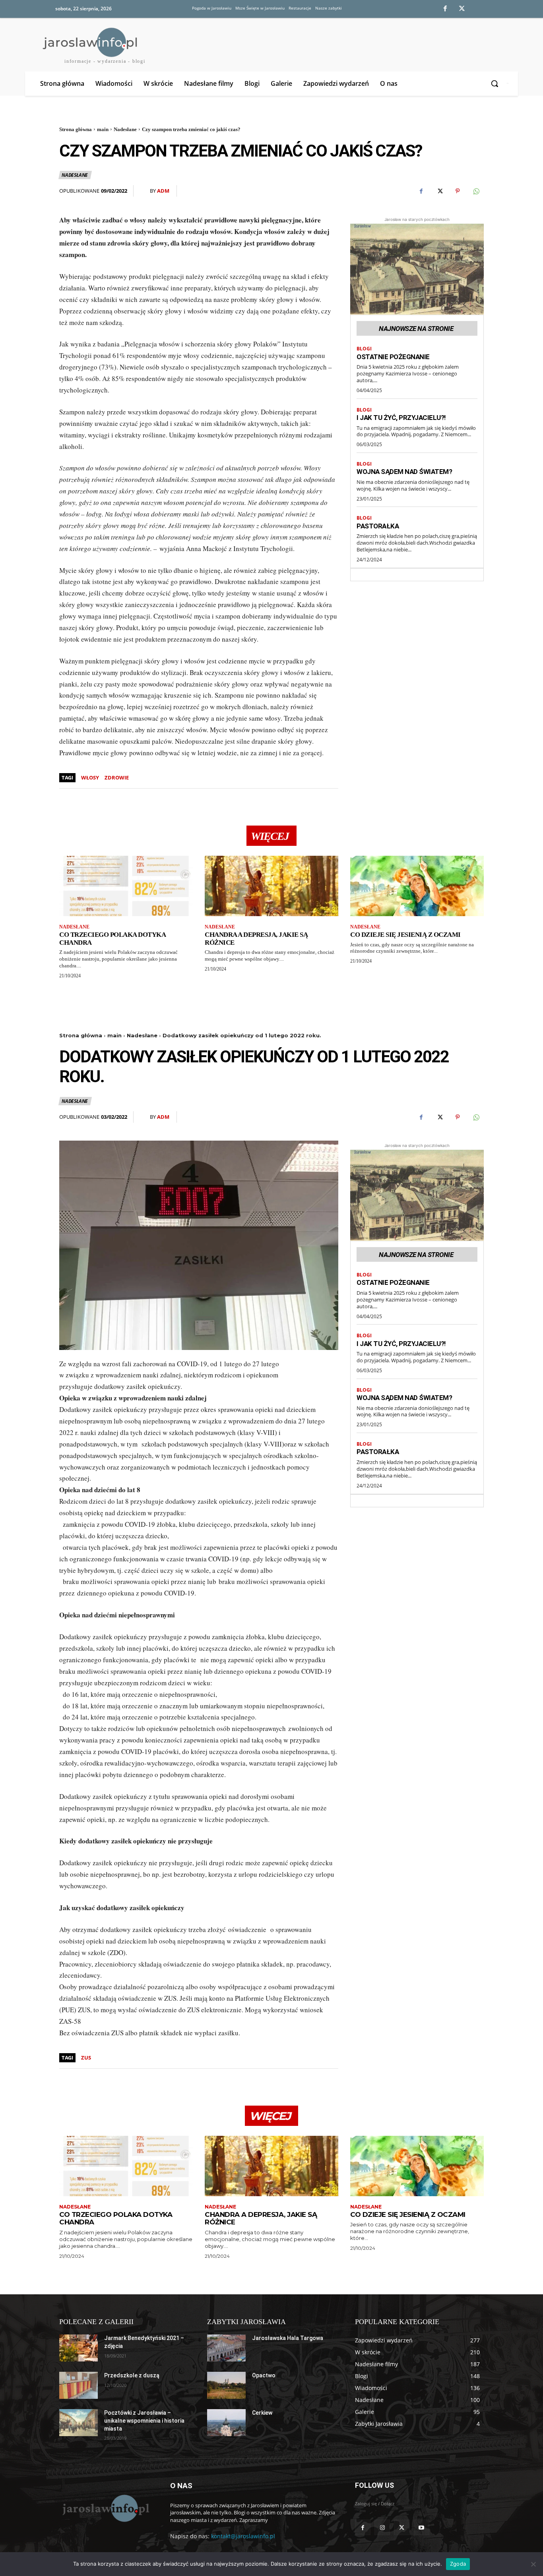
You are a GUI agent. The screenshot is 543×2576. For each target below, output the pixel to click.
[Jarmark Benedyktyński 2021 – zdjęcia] (79, 2348)
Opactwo (264, 2375)
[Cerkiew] (226, 2423)
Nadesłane (125, 129)
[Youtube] (422, 2527)
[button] (495, 83)
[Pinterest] (458, 191)
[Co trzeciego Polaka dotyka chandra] (126, 886)
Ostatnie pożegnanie (393, 357)
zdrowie (117, 777)
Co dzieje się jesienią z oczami (405, 935)
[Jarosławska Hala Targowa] (226, 2348)
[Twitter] (462, 9)
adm (163, 191)
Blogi (364, 349)
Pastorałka (378, 526)
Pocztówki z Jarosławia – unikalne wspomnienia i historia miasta (144, 2420)
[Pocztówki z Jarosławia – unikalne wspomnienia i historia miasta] (79, 2423)
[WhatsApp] (476, 191)
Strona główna (76, 129)
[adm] (145, 191)
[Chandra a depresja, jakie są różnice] (271, 886)
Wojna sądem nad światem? (404, 472)
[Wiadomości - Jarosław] (105, 2508)
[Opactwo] (226, 2385)
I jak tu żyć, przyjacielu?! (401, 418)
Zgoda (458, 2564)
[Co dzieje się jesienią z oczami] (417, 886)
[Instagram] (382, 2527)
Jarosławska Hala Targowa (288, 2338)
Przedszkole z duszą (132, 2375)
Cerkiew (262, 2413)
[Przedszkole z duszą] (79, 2385)
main (103, 129)
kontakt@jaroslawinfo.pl (243, 2536)
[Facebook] (445, 9)
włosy (90, 777)
